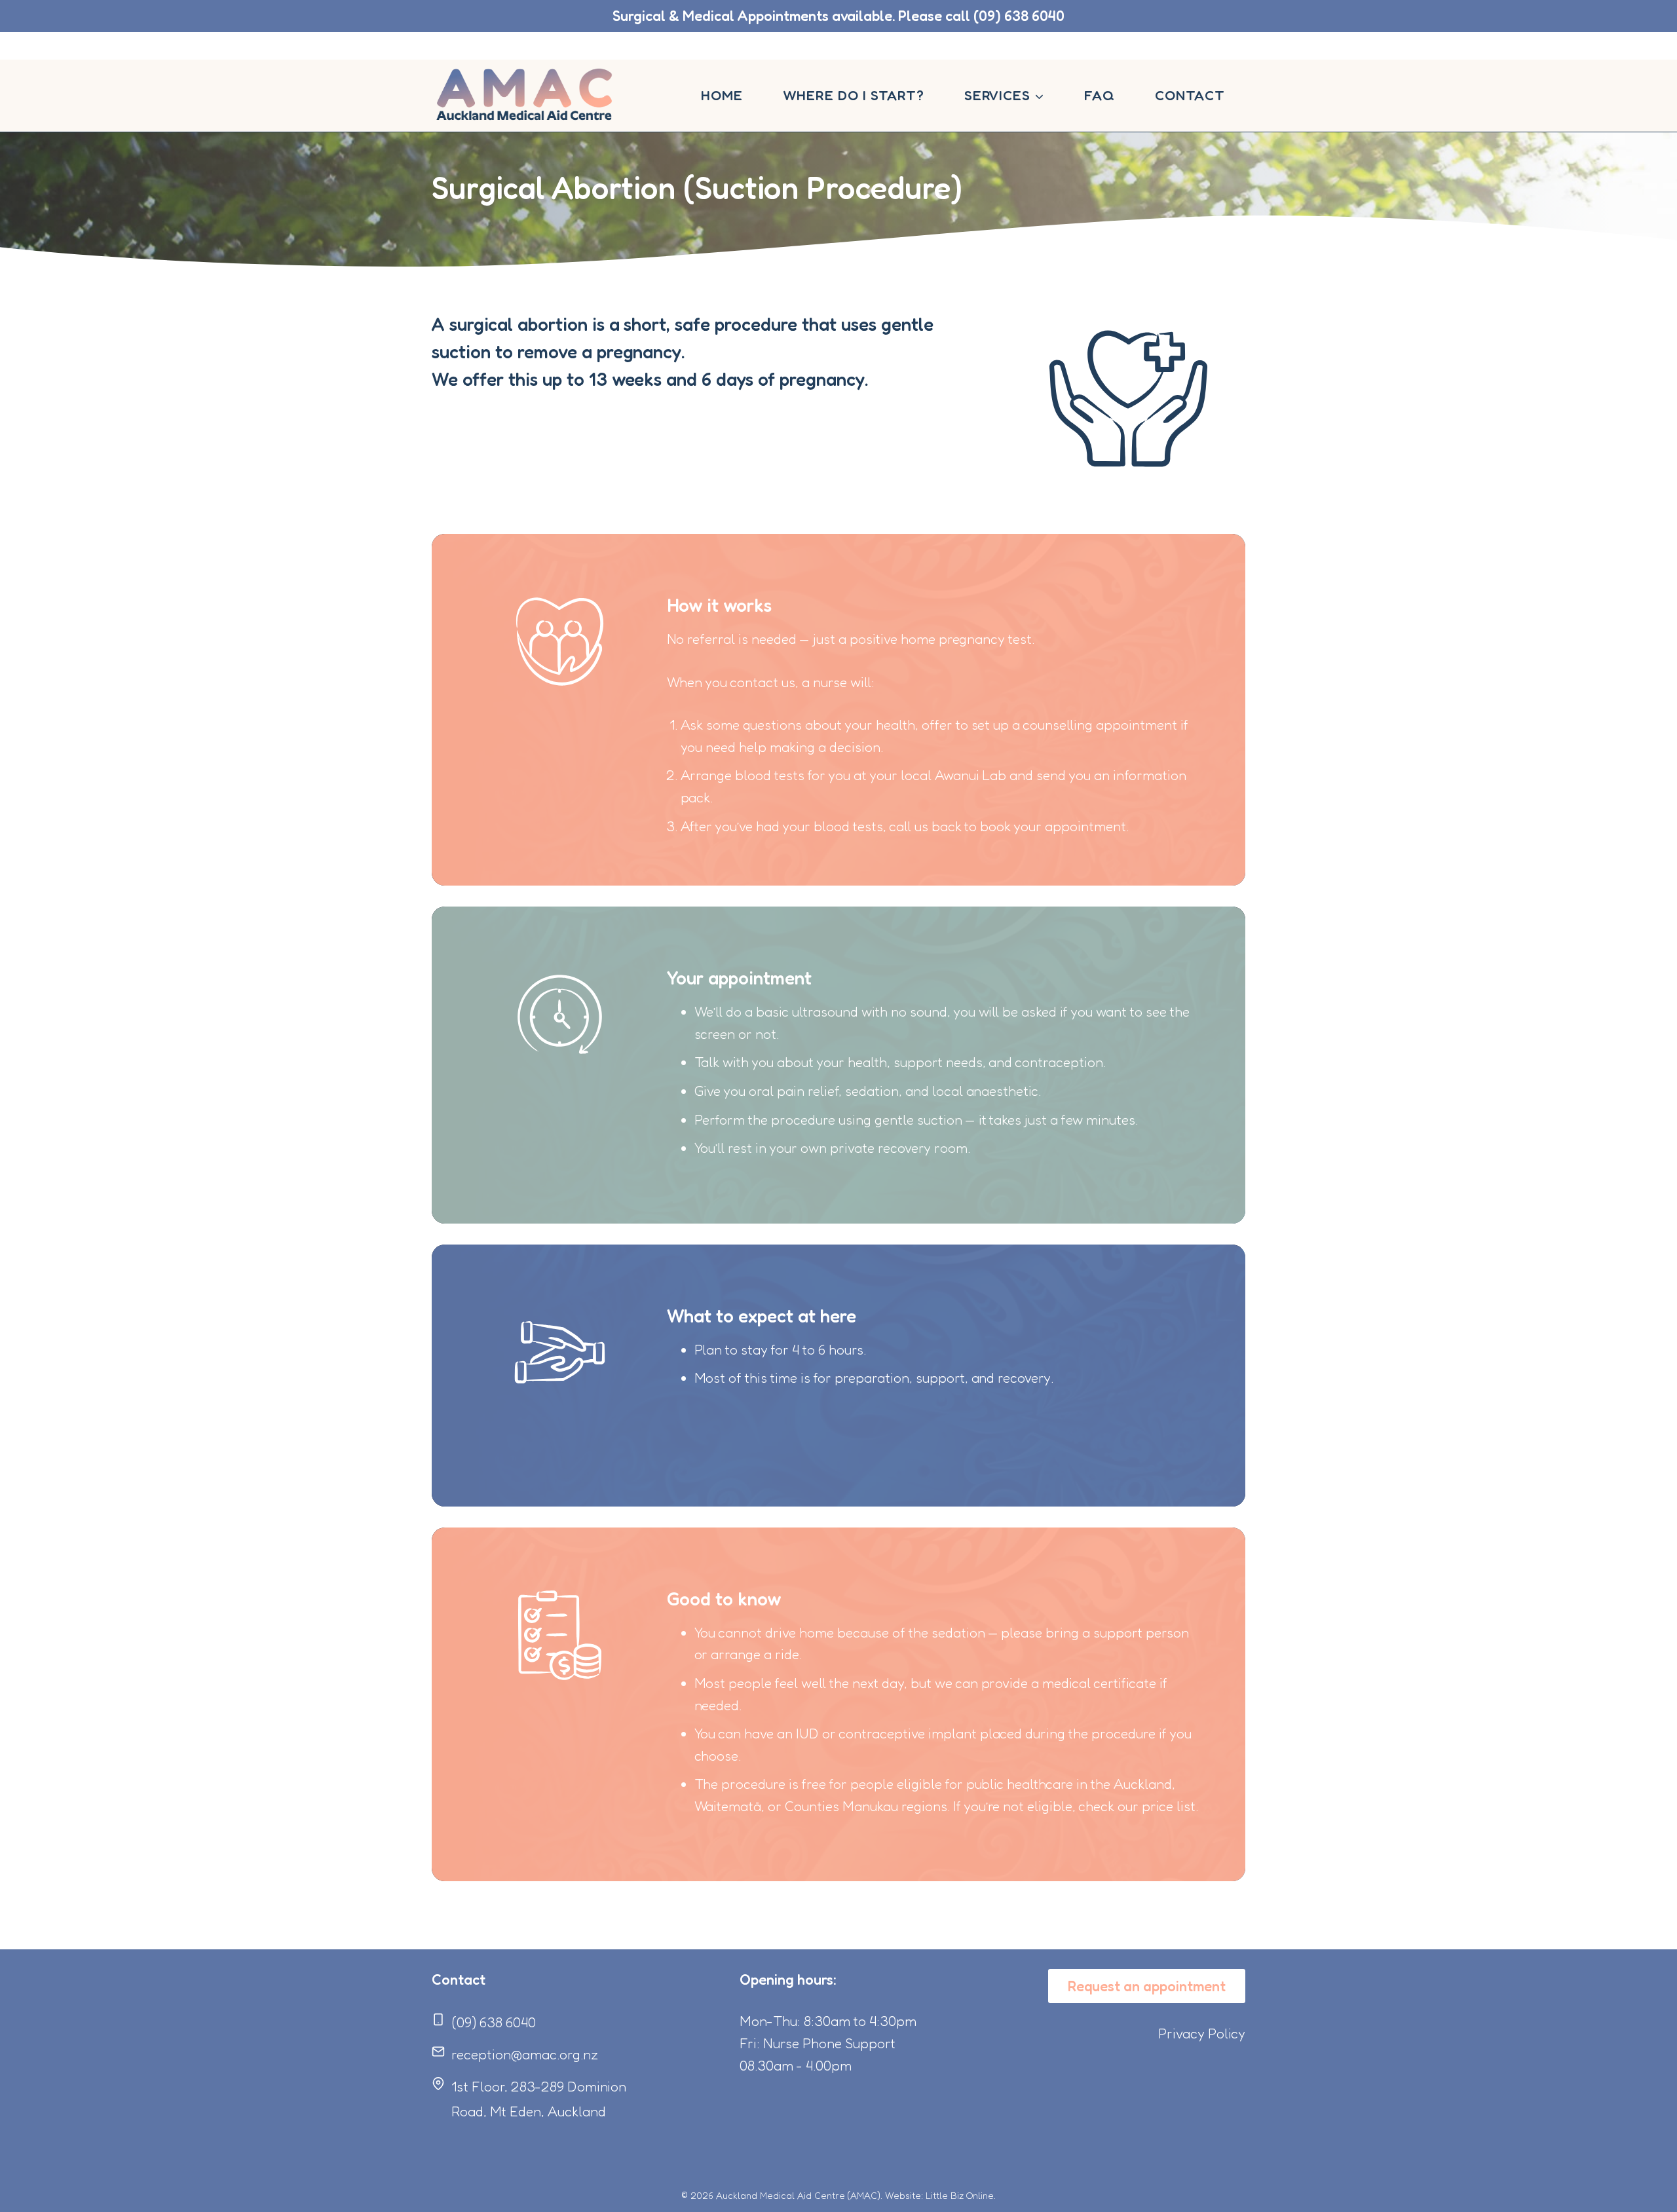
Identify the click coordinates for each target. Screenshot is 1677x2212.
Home (722, 95)
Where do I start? (854, 95)
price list (1169, 1806)
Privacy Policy (1202, 2034)
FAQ (1100, 95)
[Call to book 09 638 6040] (838, 16)
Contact (1190, 95)
